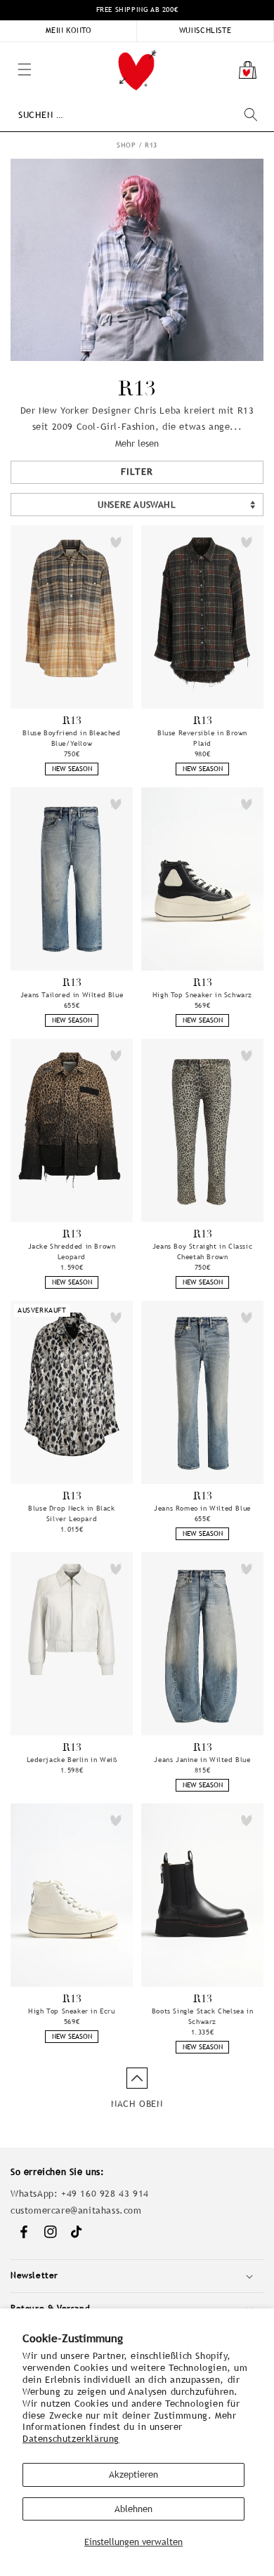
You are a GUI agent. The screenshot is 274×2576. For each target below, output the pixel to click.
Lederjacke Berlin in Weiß (72, 1760)
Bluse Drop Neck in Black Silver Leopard (71, 1513)
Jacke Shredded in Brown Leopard (72, 1251)
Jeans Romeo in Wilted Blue (202, 1508)
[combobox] (138, 115)
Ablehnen (133, 2509)
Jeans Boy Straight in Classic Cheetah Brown (202, 1251)
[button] (7, 49)
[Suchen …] (251, 114)
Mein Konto (68, 30)
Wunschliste (205, 30)
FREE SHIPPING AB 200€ (137, 9)
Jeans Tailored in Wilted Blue (72, 995)
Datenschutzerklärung (71, 2439)
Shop (126, 145)
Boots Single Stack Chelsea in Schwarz (202, 2016)
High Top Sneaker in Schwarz (202, 995)
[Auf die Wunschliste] (116, 542)
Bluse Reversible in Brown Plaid (202, 738)
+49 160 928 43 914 (105, 2194)
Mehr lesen (137, 443)
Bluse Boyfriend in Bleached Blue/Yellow (71, 738)
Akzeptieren (133, 2475)
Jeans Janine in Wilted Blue (202, 1760)
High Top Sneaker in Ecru (71, 2011)
